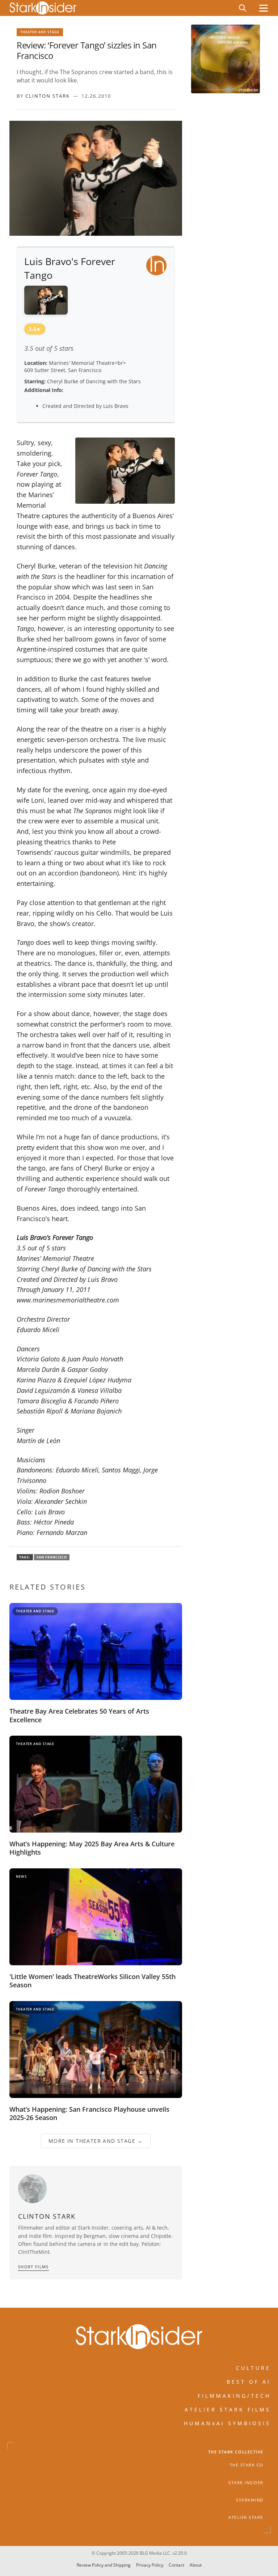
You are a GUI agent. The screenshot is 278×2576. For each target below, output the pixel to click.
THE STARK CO (247, 2465)
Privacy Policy (150, 2565)
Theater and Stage (40, 32)
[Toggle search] (243, 8)
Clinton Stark (48, 96)
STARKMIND (250, 2500)
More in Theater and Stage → (96, 2141)
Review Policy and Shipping (104, 2565)
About (196, 2565)
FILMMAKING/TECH (234, 2396)
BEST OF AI (249, 2382)
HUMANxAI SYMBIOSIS (227, 2424)
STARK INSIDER (246, 2483)
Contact (176, 2565)
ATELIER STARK (246, 2518)
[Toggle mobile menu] (264, 8)
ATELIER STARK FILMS (228, 2409)
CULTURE (253, 2368)
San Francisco (52, 1557)
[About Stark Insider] (226, 59)
